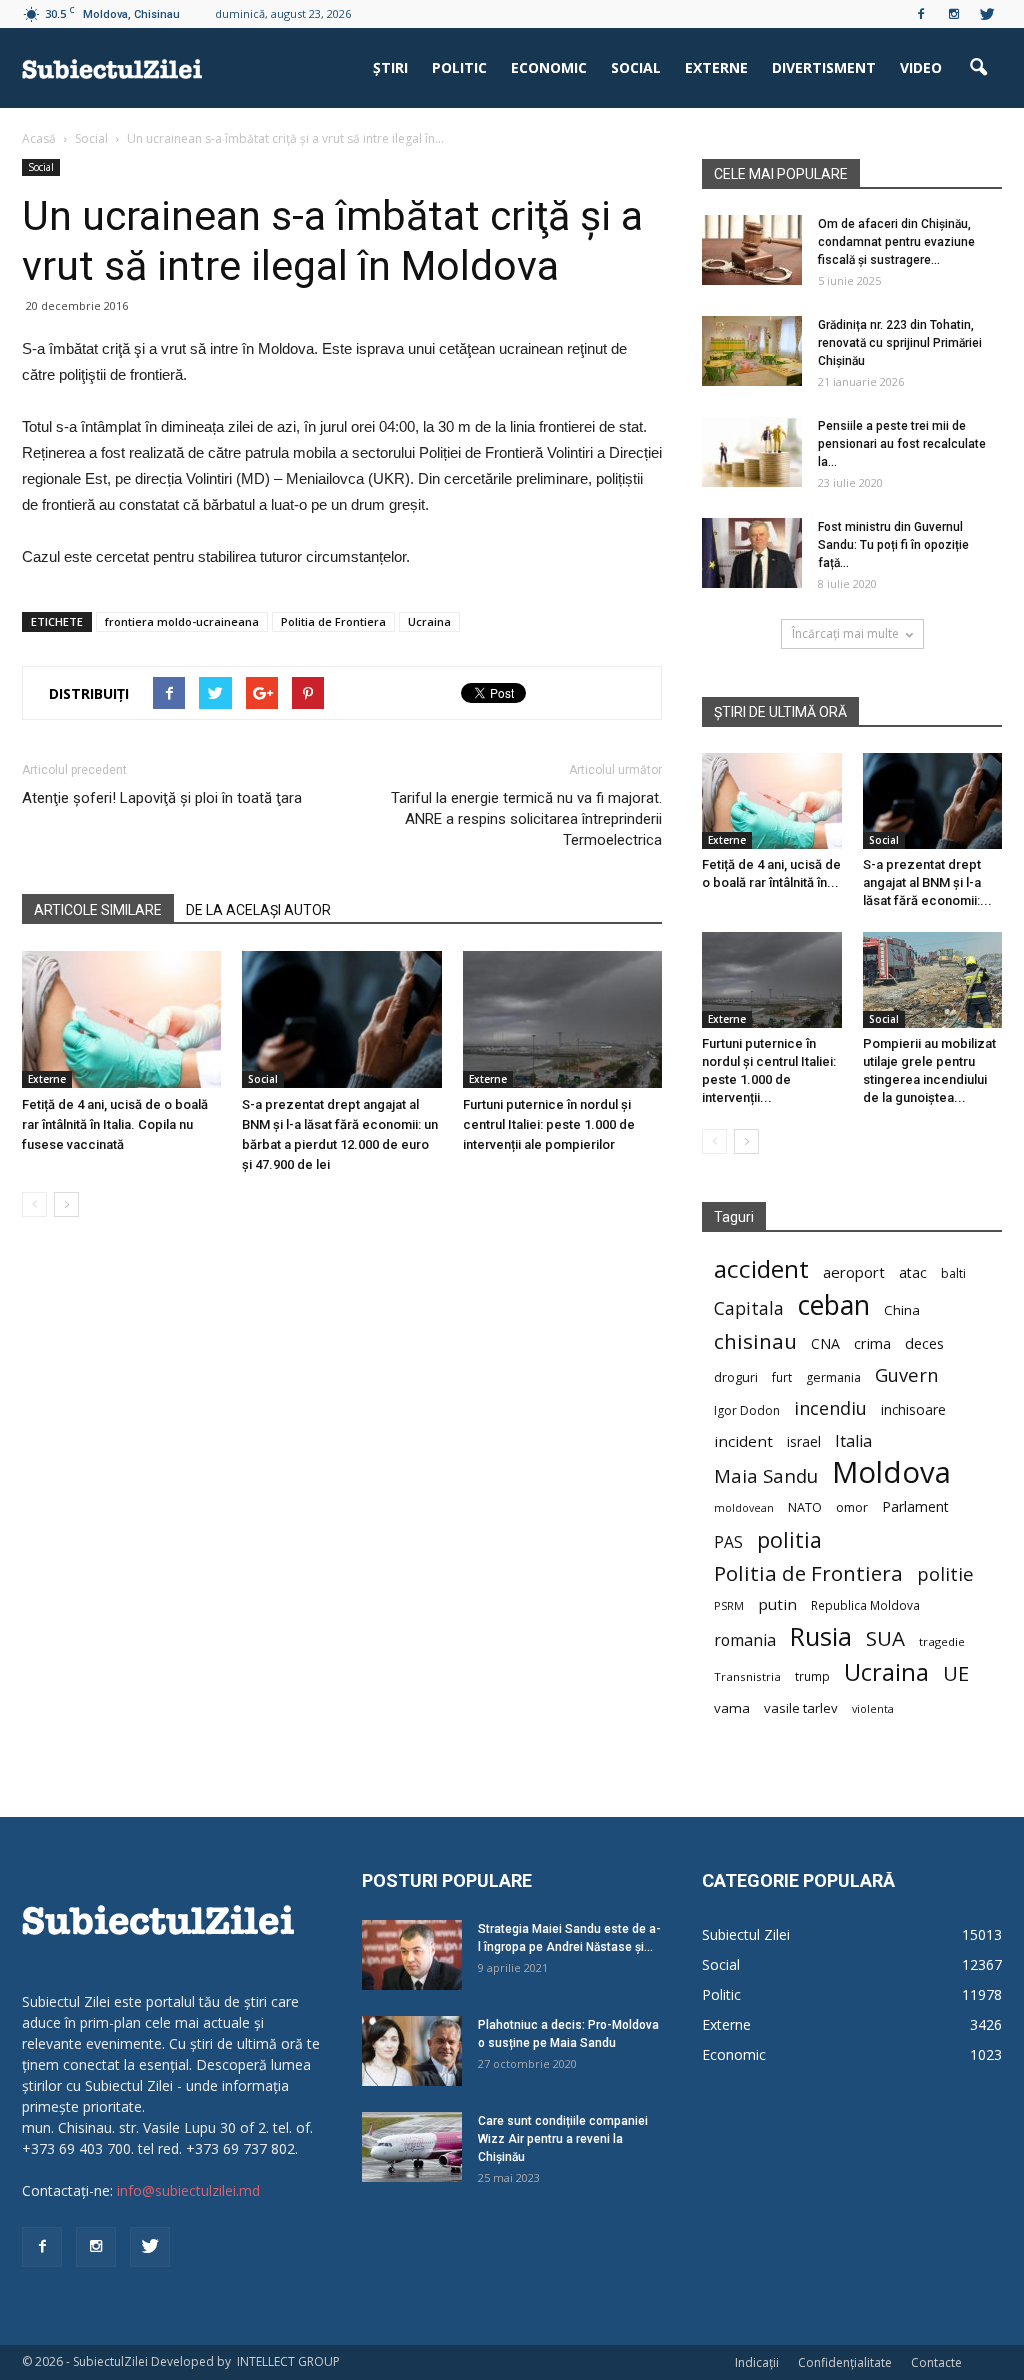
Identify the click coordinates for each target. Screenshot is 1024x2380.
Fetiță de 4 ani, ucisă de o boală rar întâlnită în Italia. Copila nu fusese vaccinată (115, 1124)
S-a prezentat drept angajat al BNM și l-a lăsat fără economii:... (927, 882)
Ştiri (390, 67)
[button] (978, 68)
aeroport (854, 1272)
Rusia (821, 1636)
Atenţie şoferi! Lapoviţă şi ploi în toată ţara (162, 798)
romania (745, 1640)
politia (789, 1539)
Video (921, 67)
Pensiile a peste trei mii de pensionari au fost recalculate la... (902, 444)
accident (761, 1268)
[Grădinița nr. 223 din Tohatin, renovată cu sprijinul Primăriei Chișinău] (752, 351)
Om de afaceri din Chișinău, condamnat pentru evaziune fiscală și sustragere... (896, 242)
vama (732, 1708)
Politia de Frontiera (333, 621)
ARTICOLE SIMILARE (98, 910)
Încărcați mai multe (845, 633)
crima (872, 1343)
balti (953, 1273)
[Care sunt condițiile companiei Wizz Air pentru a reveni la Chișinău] (412, 2147)
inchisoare (913, 1409)
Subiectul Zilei (746, 1934)
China (902, 1310)
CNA (825, 1343)
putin (777, 1604)
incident (743, 1441)
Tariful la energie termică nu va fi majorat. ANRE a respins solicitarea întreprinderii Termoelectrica (526, 819)
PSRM (729, 1605)
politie (945, 1573)
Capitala (749, 1308)
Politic (459, 67)
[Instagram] (954, 14)
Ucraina (429, 621)
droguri (736, 1377)
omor (852, 1507)
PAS (728, 1542)
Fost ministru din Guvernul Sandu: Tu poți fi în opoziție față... (893, 545)
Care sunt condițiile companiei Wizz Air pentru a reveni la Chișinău (563, 2139)
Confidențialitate (845, 2362)
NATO (805, 1507)
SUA (885, 1638)
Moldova (891, 1472)
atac (913, 1272)
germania (833, 1377)
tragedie (942, 1641)
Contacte (936, 2362)
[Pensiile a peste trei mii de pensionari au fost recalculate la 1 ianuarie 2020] (752, 452)
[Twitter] (987, 14)
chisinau (755, 1341)
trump (812, 1676)
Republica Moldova (865, 1605)
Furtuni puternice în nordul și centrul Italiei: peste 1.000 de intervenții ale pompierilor (549, 1124)
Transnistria (747, 1676)
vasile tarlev (801, 1708)
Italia (853, 1441)
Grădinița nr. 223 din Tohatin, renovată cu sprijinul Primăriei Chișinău (900, 343)
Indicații (757, 2362)
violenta (873, 1708)
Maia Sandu (766, 1475)
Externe (716, 67)
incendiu (830, 1408)
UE (956, 1673)
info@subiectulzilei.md (188, 2190)
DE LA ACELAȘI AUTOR (258, 910)
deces (924, 1343)
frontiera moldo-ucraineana (182, 621)
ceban (834, 1304)
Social (636, 67)
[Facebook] (921, 14)
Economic (549, 67)
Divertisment (824, 67)
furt (782, 1377)
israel (804, 1441)
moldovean (744, 1508)
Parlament (915, 1506)
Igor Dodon (747, 1410)
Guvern (906, 1374)
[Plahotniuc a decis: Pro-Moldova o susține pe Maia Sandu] (412, 2051)
